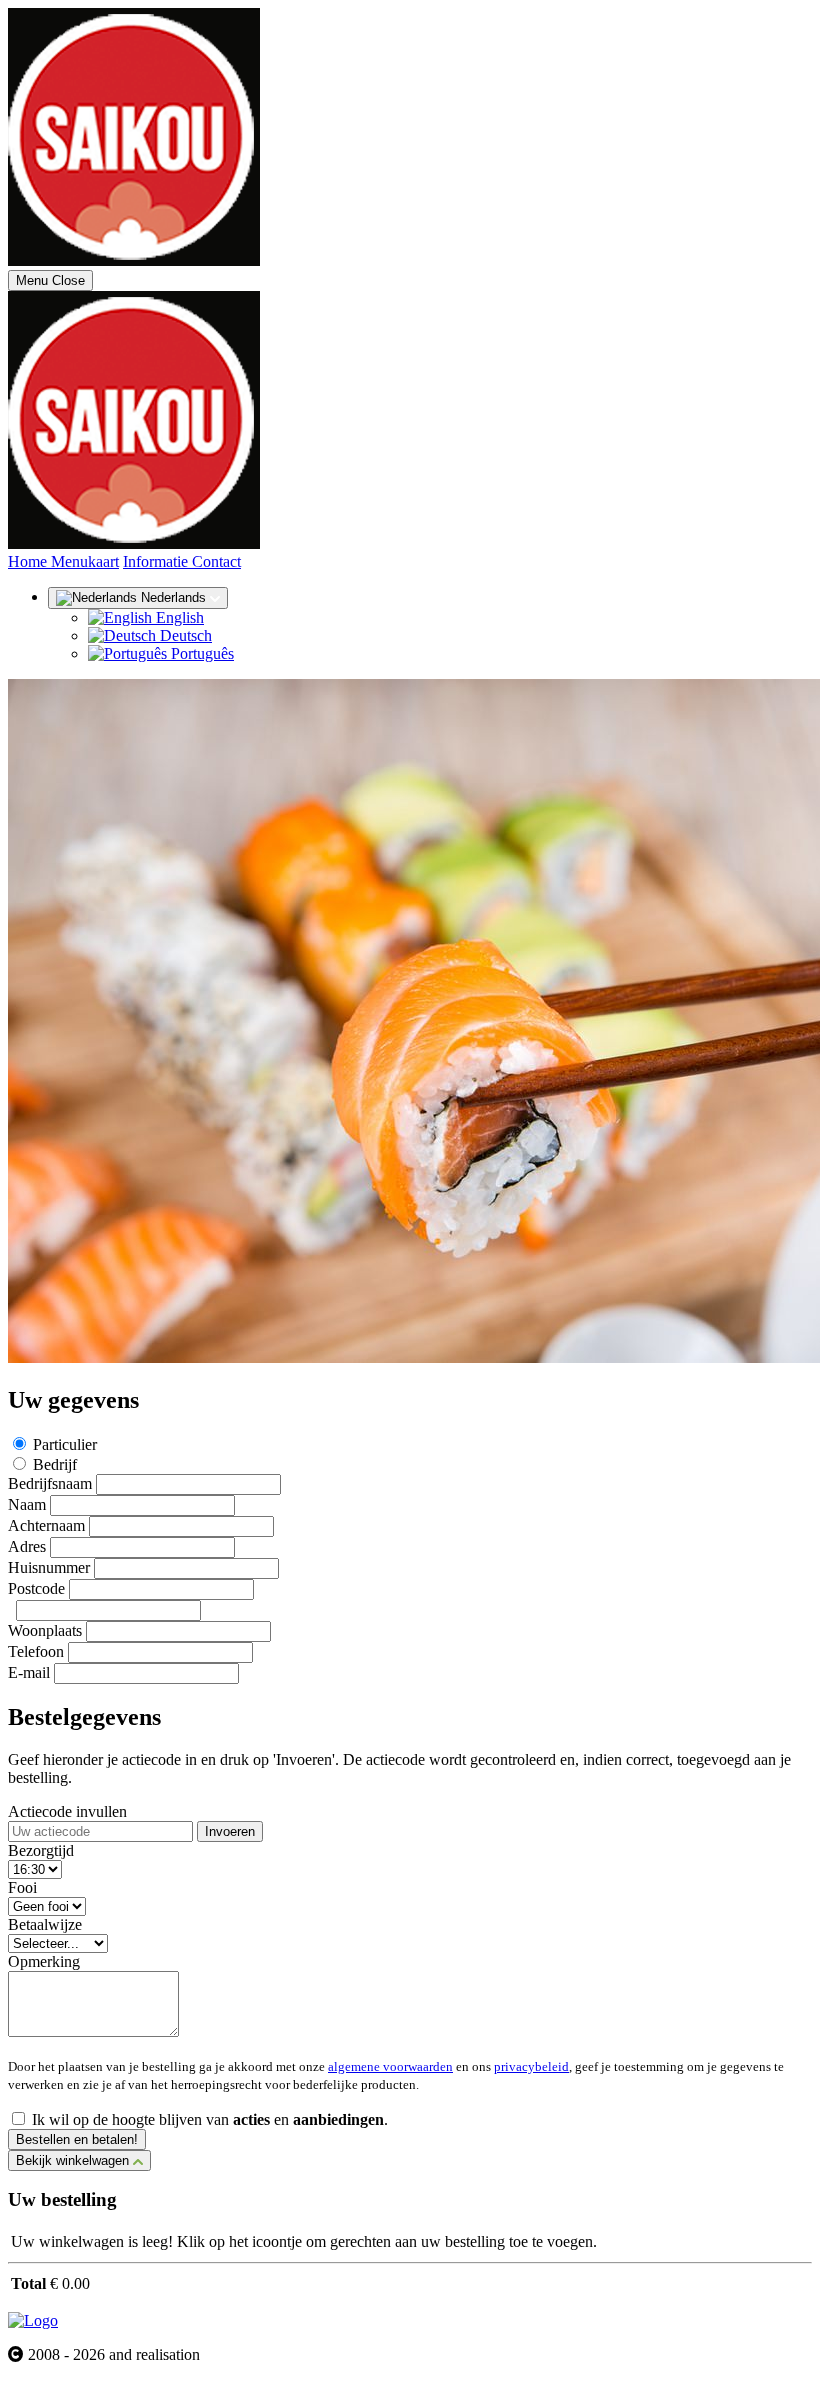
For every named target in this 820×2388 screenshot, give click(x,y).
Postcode (36, 1588)
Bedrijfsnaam (50, 1483)
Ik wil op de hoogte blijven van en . (210, 2119)
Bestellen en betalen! (77, 2139)
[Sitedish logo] (33, 2320)
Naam (27, 1504)
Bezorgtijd (41, 1850)
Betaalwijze (45, 1924)
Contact (216, 561)
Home (29, 561)
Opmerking (44, 1961)
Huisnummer (49, 1567)
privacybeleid (531, 2066)
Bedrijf (55, 1464)
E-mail (29, 1672)
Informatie (157, 561)
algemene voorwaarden (390, 2066)
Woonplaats (45, 1630)
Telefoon (36, 1651)
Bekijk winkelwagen (74, 2160)
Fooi (22, 1887)
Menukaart (85, 561)
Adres (27, 1546)
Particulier (65, 1444)
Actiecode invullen (67, 1811)
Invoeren (230, 1831)
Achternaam (46, 1525)
